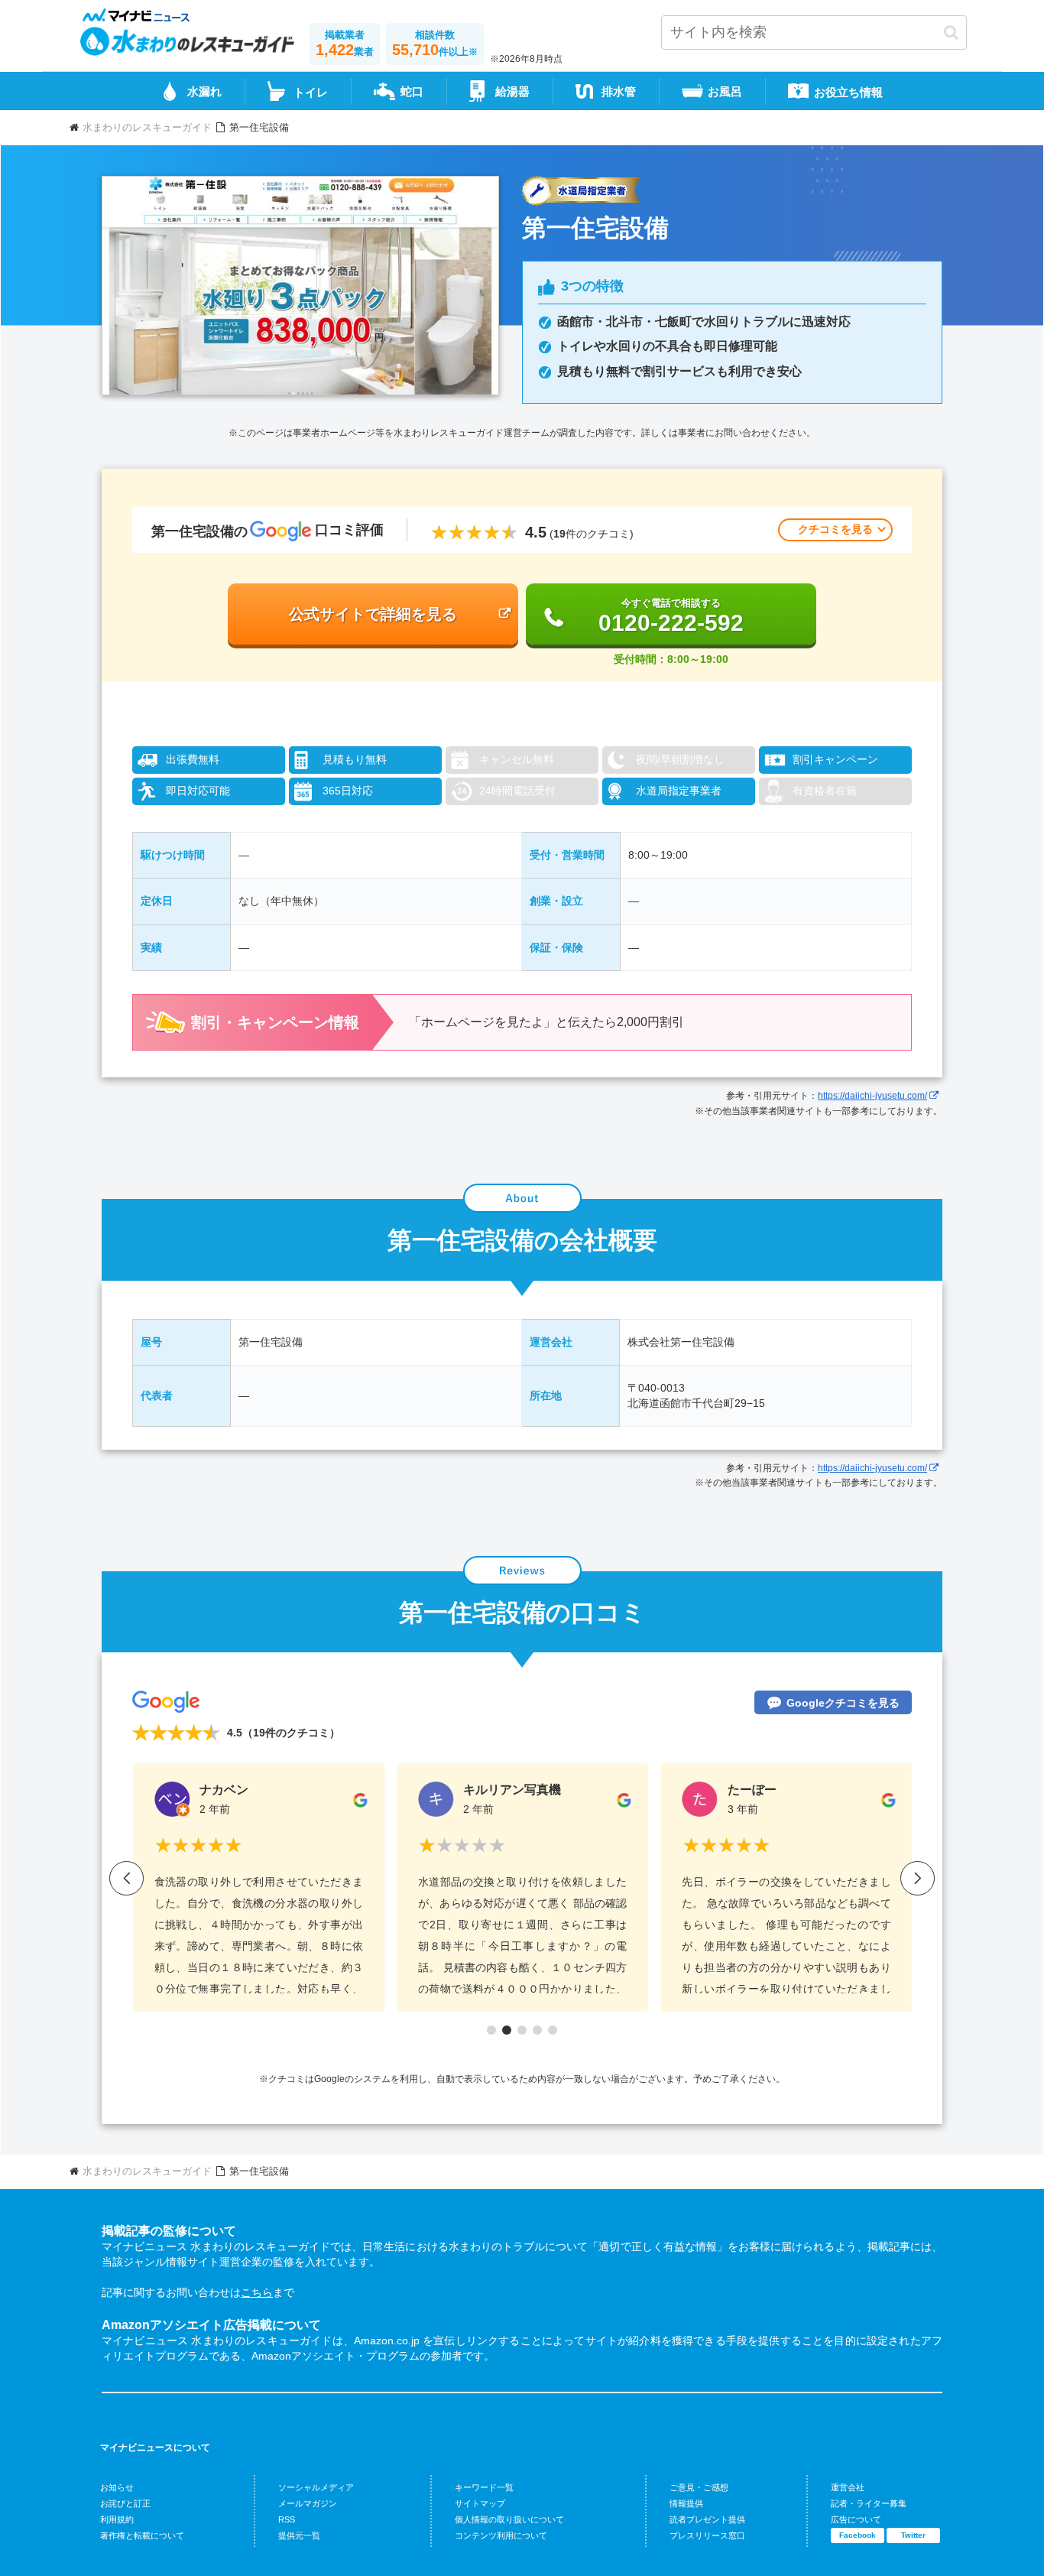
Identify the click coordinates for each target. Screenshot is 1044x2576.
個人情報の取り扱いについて (509, 2519)
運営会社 (848, 2487)
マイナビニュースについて (155, 2448)
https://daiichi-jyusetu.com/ (872, 1096)
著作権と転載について (142, 2535)
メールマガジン (308, 2503)
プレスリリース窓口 (707, 2535)
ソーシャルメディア (316, 2487)
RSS (287, 2519)
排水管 (619, 91)
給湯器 (512, 91)
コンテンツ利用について (501, 2535)
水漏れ (204, 91)
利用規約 (117, 2519)
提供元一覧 (299, 2535)
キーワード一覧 (484, 2487)
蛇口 (412, 91)
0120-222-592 (671, 616)
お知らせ (117, 2487)
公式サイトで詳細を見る (373, 614)
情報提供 (686, 2503)
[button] (951, 32)
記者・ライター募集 (869, 2503)
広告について (856, 2519)
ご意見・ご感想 (699, 2487)
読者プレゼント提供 (707, 2519)
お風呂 (725, 91)
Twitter (913, 2535)
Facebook (858, 2535)
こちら (257, 2292)
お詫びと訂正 (125, 2503)
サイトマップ (480, 2503)
